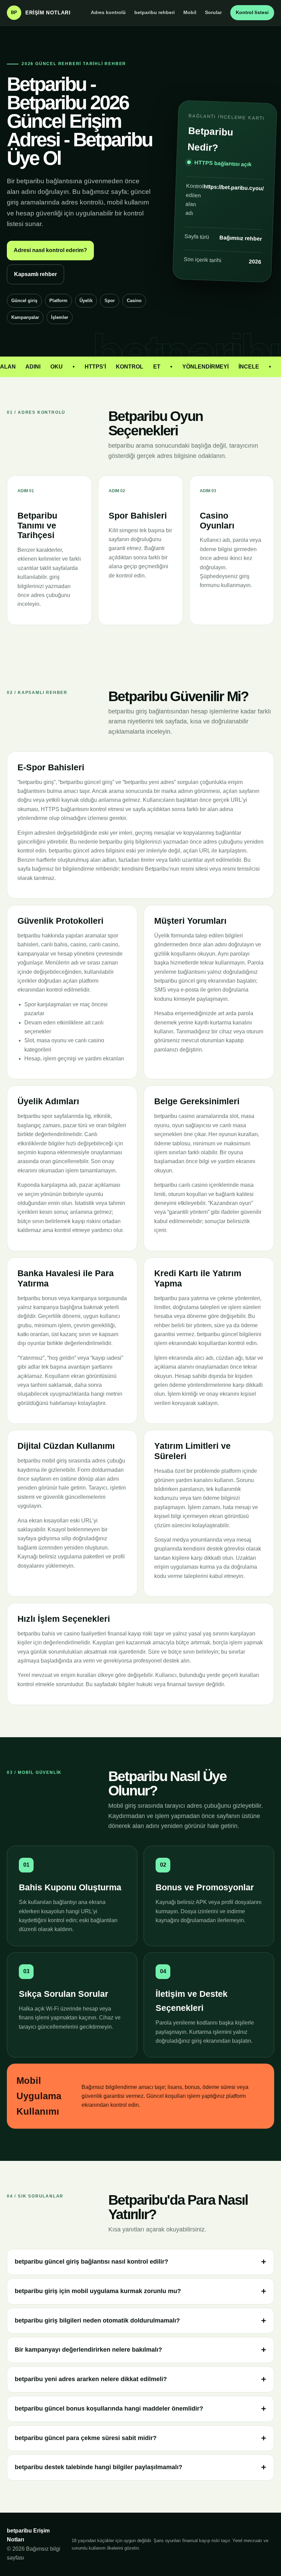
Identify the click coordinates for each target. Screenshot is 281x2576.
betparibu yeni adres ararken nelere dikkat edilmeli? (91, 2379)
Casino (134, 301)
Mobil (190, 12)
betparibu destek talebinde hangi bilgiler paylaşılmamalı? (99, 2467)
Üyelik (86, 301)
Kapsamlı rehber (35, 274)
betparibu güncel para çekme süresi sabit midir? (86, 2438)
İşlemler (60, 317)
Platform (58, 301)
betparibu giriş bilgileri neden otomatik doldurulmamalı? (97, 2320)
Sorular (213, 12)
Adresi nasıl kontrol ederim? (50, 250)
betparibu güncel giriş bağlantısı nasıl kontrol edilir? (91, 2262)
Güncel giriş (24, 301)
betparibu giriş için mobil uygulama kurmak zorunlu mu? (98, 2291)
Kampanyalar (25, 317)
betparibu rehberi (155, 12)
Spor (110, 301)
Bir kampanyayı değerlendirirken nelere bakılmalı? (88, 2350)
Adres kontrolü (108, 12)
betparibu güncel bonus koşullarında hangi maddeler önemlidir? (109, 2409)
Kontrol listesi (252, 12)
